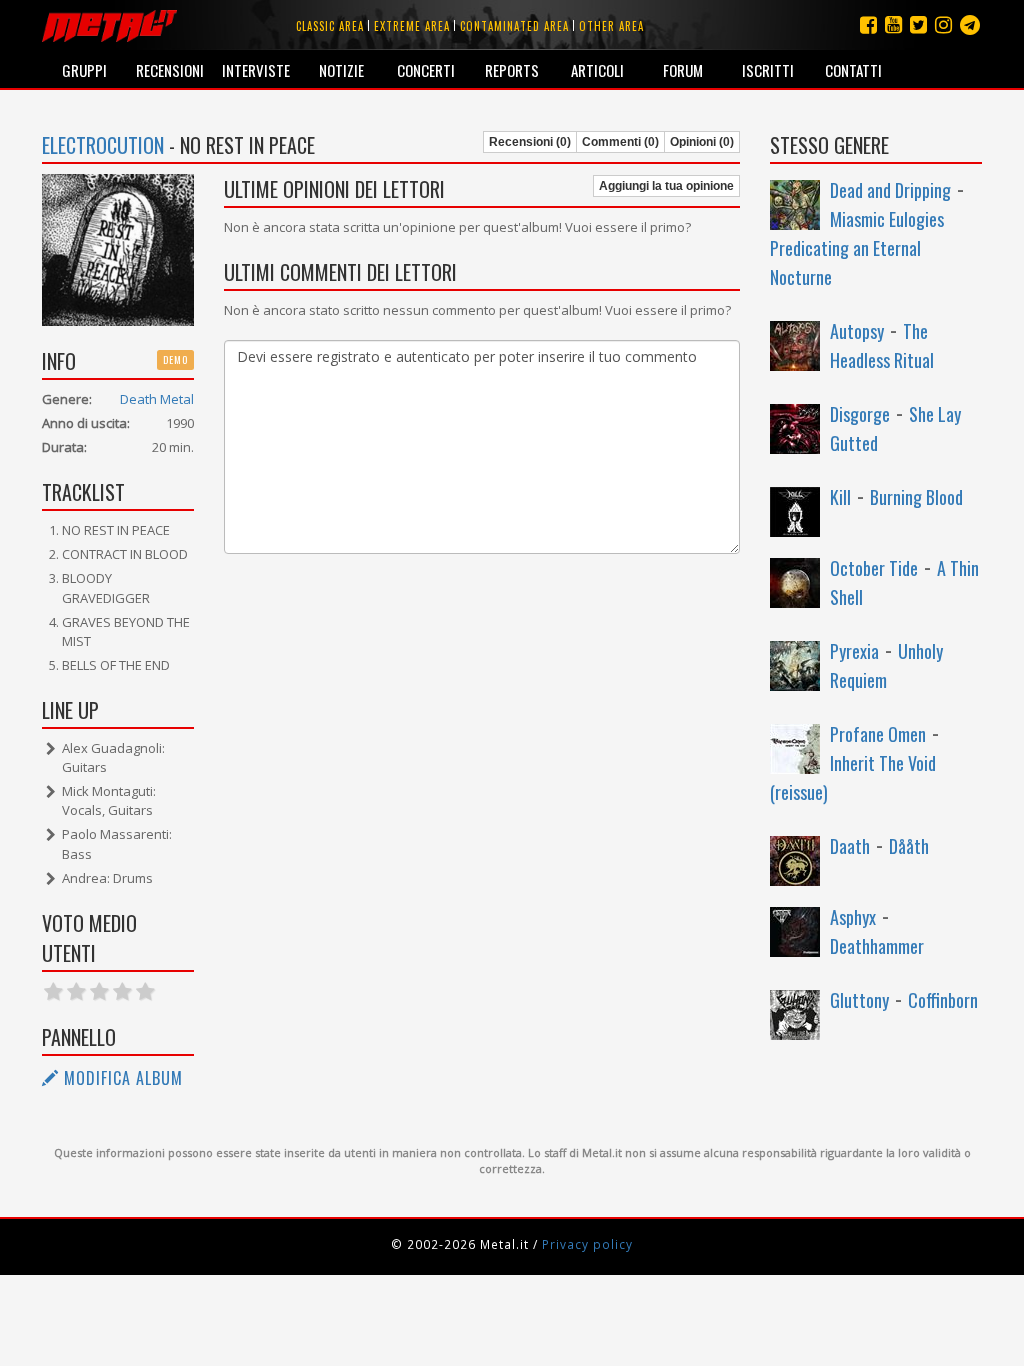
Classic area (330, 26)
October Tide (874, 568)
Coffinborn (943, 1000)
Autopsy (857, 331)
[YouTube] (893, 24)
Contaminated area (514, 26)
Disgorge (860, 414)
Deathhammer (877, 946)
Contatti (853, 70)
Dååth (909, 846)
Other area (611, 26)
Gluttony (859, 1000)
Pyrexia (854, 651)
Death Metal (157, 399)
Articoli (597, 70)
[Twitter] (918, 24)
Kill (840, 497)
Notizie (341, 70)
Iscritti (768, 70)
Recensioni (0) (530, 142)
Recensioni (170, 70)
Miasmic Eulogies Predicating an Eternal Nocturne (857, 248)
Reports (512, 70)
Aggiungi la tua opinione (666, 186)
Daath (850, 846)
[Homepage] (109, 25)
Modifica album (121, 1078)
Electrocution (103, 145)
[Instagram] (970, 24)
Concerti (426, 70)
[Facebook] (868, 24)
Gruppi (84, 70)
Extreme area (412, 26)
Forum (683, 70)
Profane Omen (878, 734)
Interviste (256, 70)
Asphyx (853, 917)
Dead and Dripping (890, 190)
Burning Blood (916, 497)
